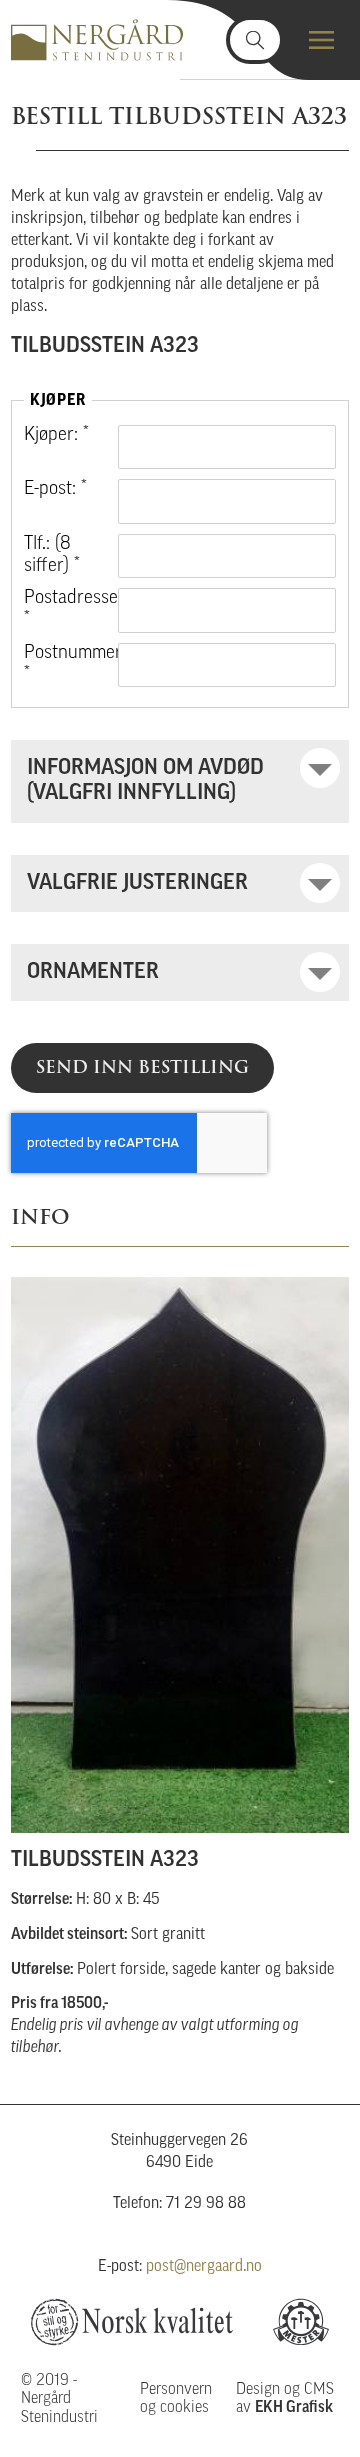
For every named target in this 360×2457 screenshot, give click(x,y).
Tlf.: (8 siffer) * (52, 555)
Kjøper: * (56, 435)
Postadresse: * (63, 609)
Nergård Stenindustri (97, 40)
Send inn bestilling (142, 1067)
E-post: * (55, 489)
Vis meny (321, 40)
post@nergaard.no (204, 2267)
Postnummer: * (63, 664)
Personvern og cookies (176, 2399)
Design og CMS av (285, 2399)
